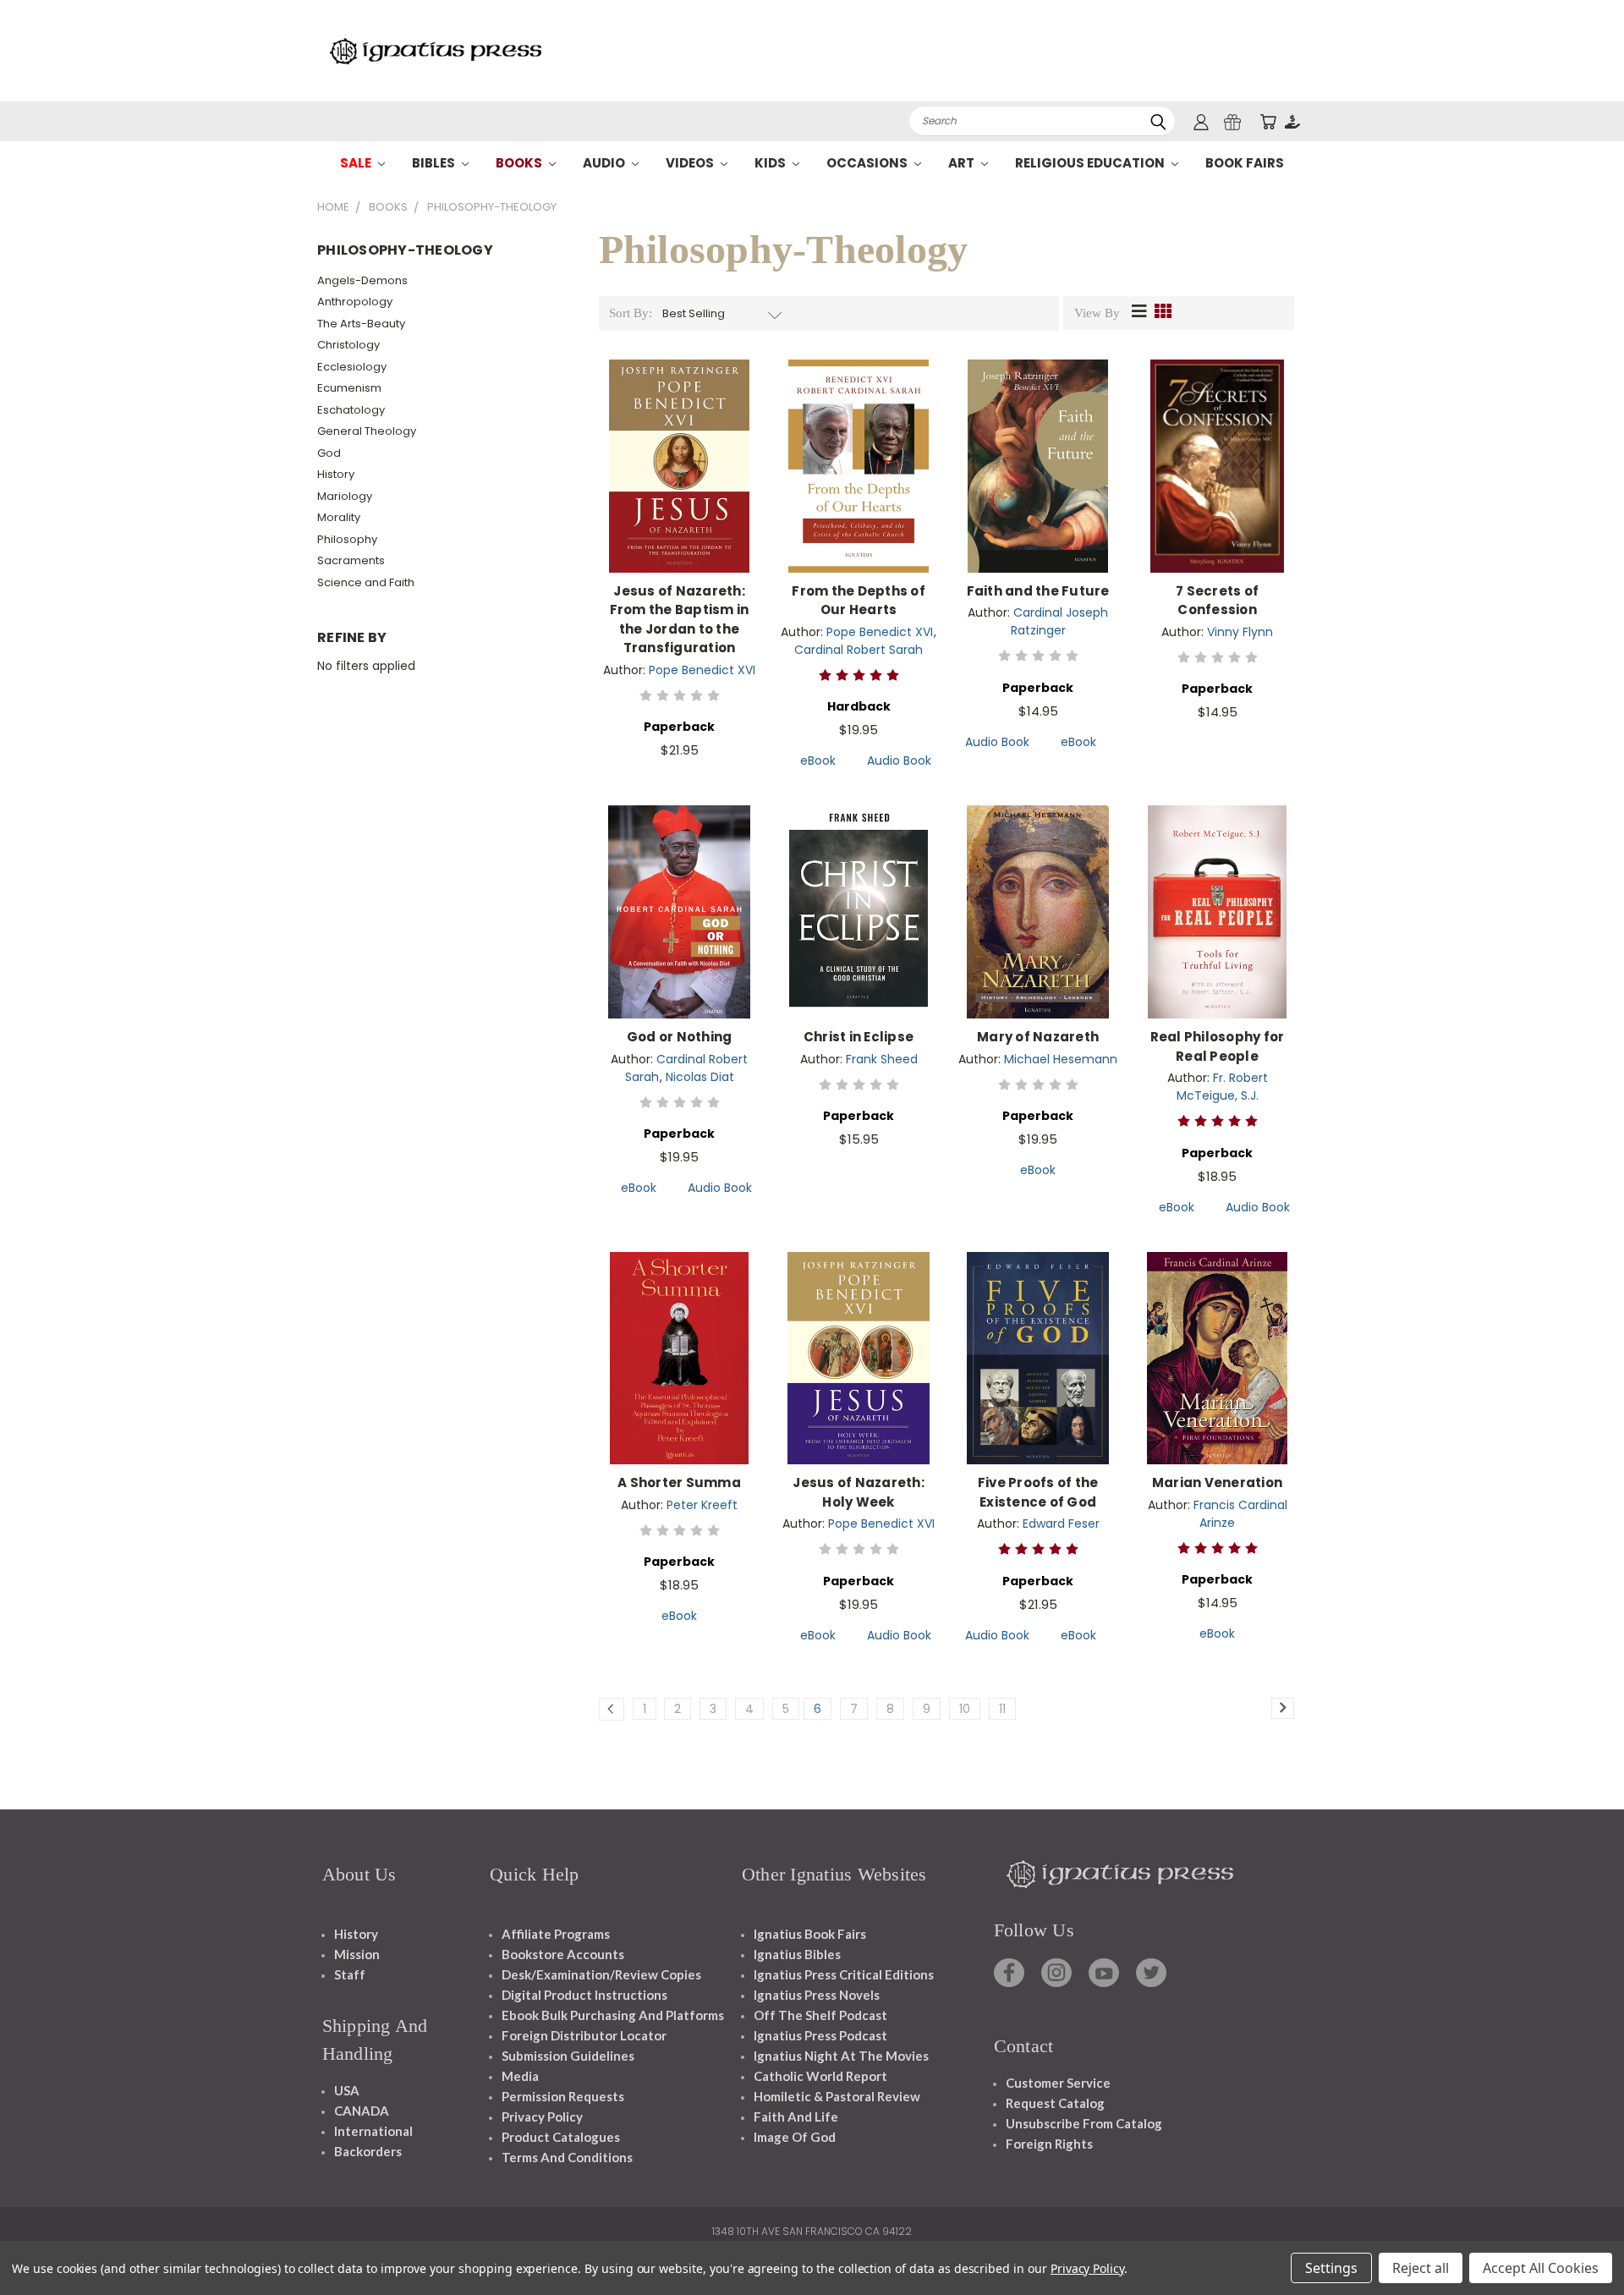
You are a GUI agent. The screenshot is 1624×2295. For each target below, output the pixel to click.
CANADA (362, 2111)
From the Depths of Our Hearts (859, 601)
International (373, 2131)
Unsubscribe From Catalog (1084, 2123)
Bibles (435, 163)
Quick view (679, 448)
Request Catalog (1055, 2103)
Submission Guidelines (568, 2056)
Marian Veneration (1217, 1482)
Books (520, 163)
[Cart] (1268, 121)
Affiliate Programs (556, 1934)
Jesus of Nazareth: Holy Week (859, 1492)
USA (347, 2090)
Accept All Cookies (1541, 2268)
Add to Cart (680, 479)
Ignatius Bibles (797, 1954)
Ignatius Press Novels (817, 1995)
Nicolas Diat (700, 1077)
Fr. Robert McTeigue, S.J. (1222, 1087)
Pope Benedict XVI (702, 670)
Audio (605, 163)
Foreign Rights (1049, 2144)
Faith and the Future (1038, 591)
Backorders (368, 2151)
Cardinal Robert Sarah (859, 650)
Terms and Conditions (567, 2157)
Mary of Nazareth (1038, 1037)
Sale (357, 163)
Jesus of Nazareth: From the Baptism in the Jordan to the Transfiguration (680, 620)
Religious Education (1091, 163)
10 (965, 1709)
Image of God (795, 2137)
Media (520, 2076)
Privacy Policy (542, 2117)
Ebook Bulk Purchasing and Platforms (613, 2015)
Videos (691, 163)
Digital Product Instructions (584, 1995)
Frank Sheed (882, 1059)
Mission (357, 1954)
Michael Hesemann (1061, 1059)
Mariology (345, 496)
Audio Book (899, 760)
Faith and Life (796, 2117)
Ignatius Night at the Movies (841, 2056)
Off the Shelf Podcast (820, 2015)
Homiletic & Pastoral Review (837, 2096)
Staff (350, 1974)
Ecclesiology (352, 367)
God (329, 453)
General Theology (367, 431)
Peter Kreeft (702, 1505)
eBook (818, 760)
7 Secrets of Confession (1217, 601)
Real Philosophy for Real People (1218, 1046)
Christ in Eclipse (859, 1037)
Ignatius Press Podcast (820, 2035)
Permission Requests (563, 2096)
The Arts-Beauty (361, 324)
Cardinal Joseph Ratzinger (1060, 621)
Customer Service (1058, 2083)
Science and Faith (366, 582)
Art (963, 163)
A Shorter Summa (679, 1482)
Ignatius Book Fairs (810, 1934)
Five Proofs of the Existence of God (1038, 1492)
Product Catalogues (561, 2137)
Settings (1331, 2268)
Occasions (868, 163)
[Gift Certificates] (1232, 121)
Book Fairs (1245, 163)
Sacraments (351, 560)
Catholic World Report (820, 2076)
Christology (348, 345)
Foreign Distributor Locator (584, 2035)
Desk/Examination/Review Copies (601, 1974)
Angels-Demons (362, 280)
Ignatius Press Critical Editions (844, 1974)
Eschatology (351, 410)
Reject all (1421, 2268)
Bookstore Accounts (563, 1954)
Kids (771, 163)
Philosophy (347, 539)
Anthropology (355, 302)
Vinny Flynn (1240, 632)
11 (1002, 1709)
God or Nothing (680, 1037)
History (336, 474)
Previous (1580, 2242)
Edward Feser (1061, 1524)
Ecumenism (349, 388)
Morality (339, 517)
